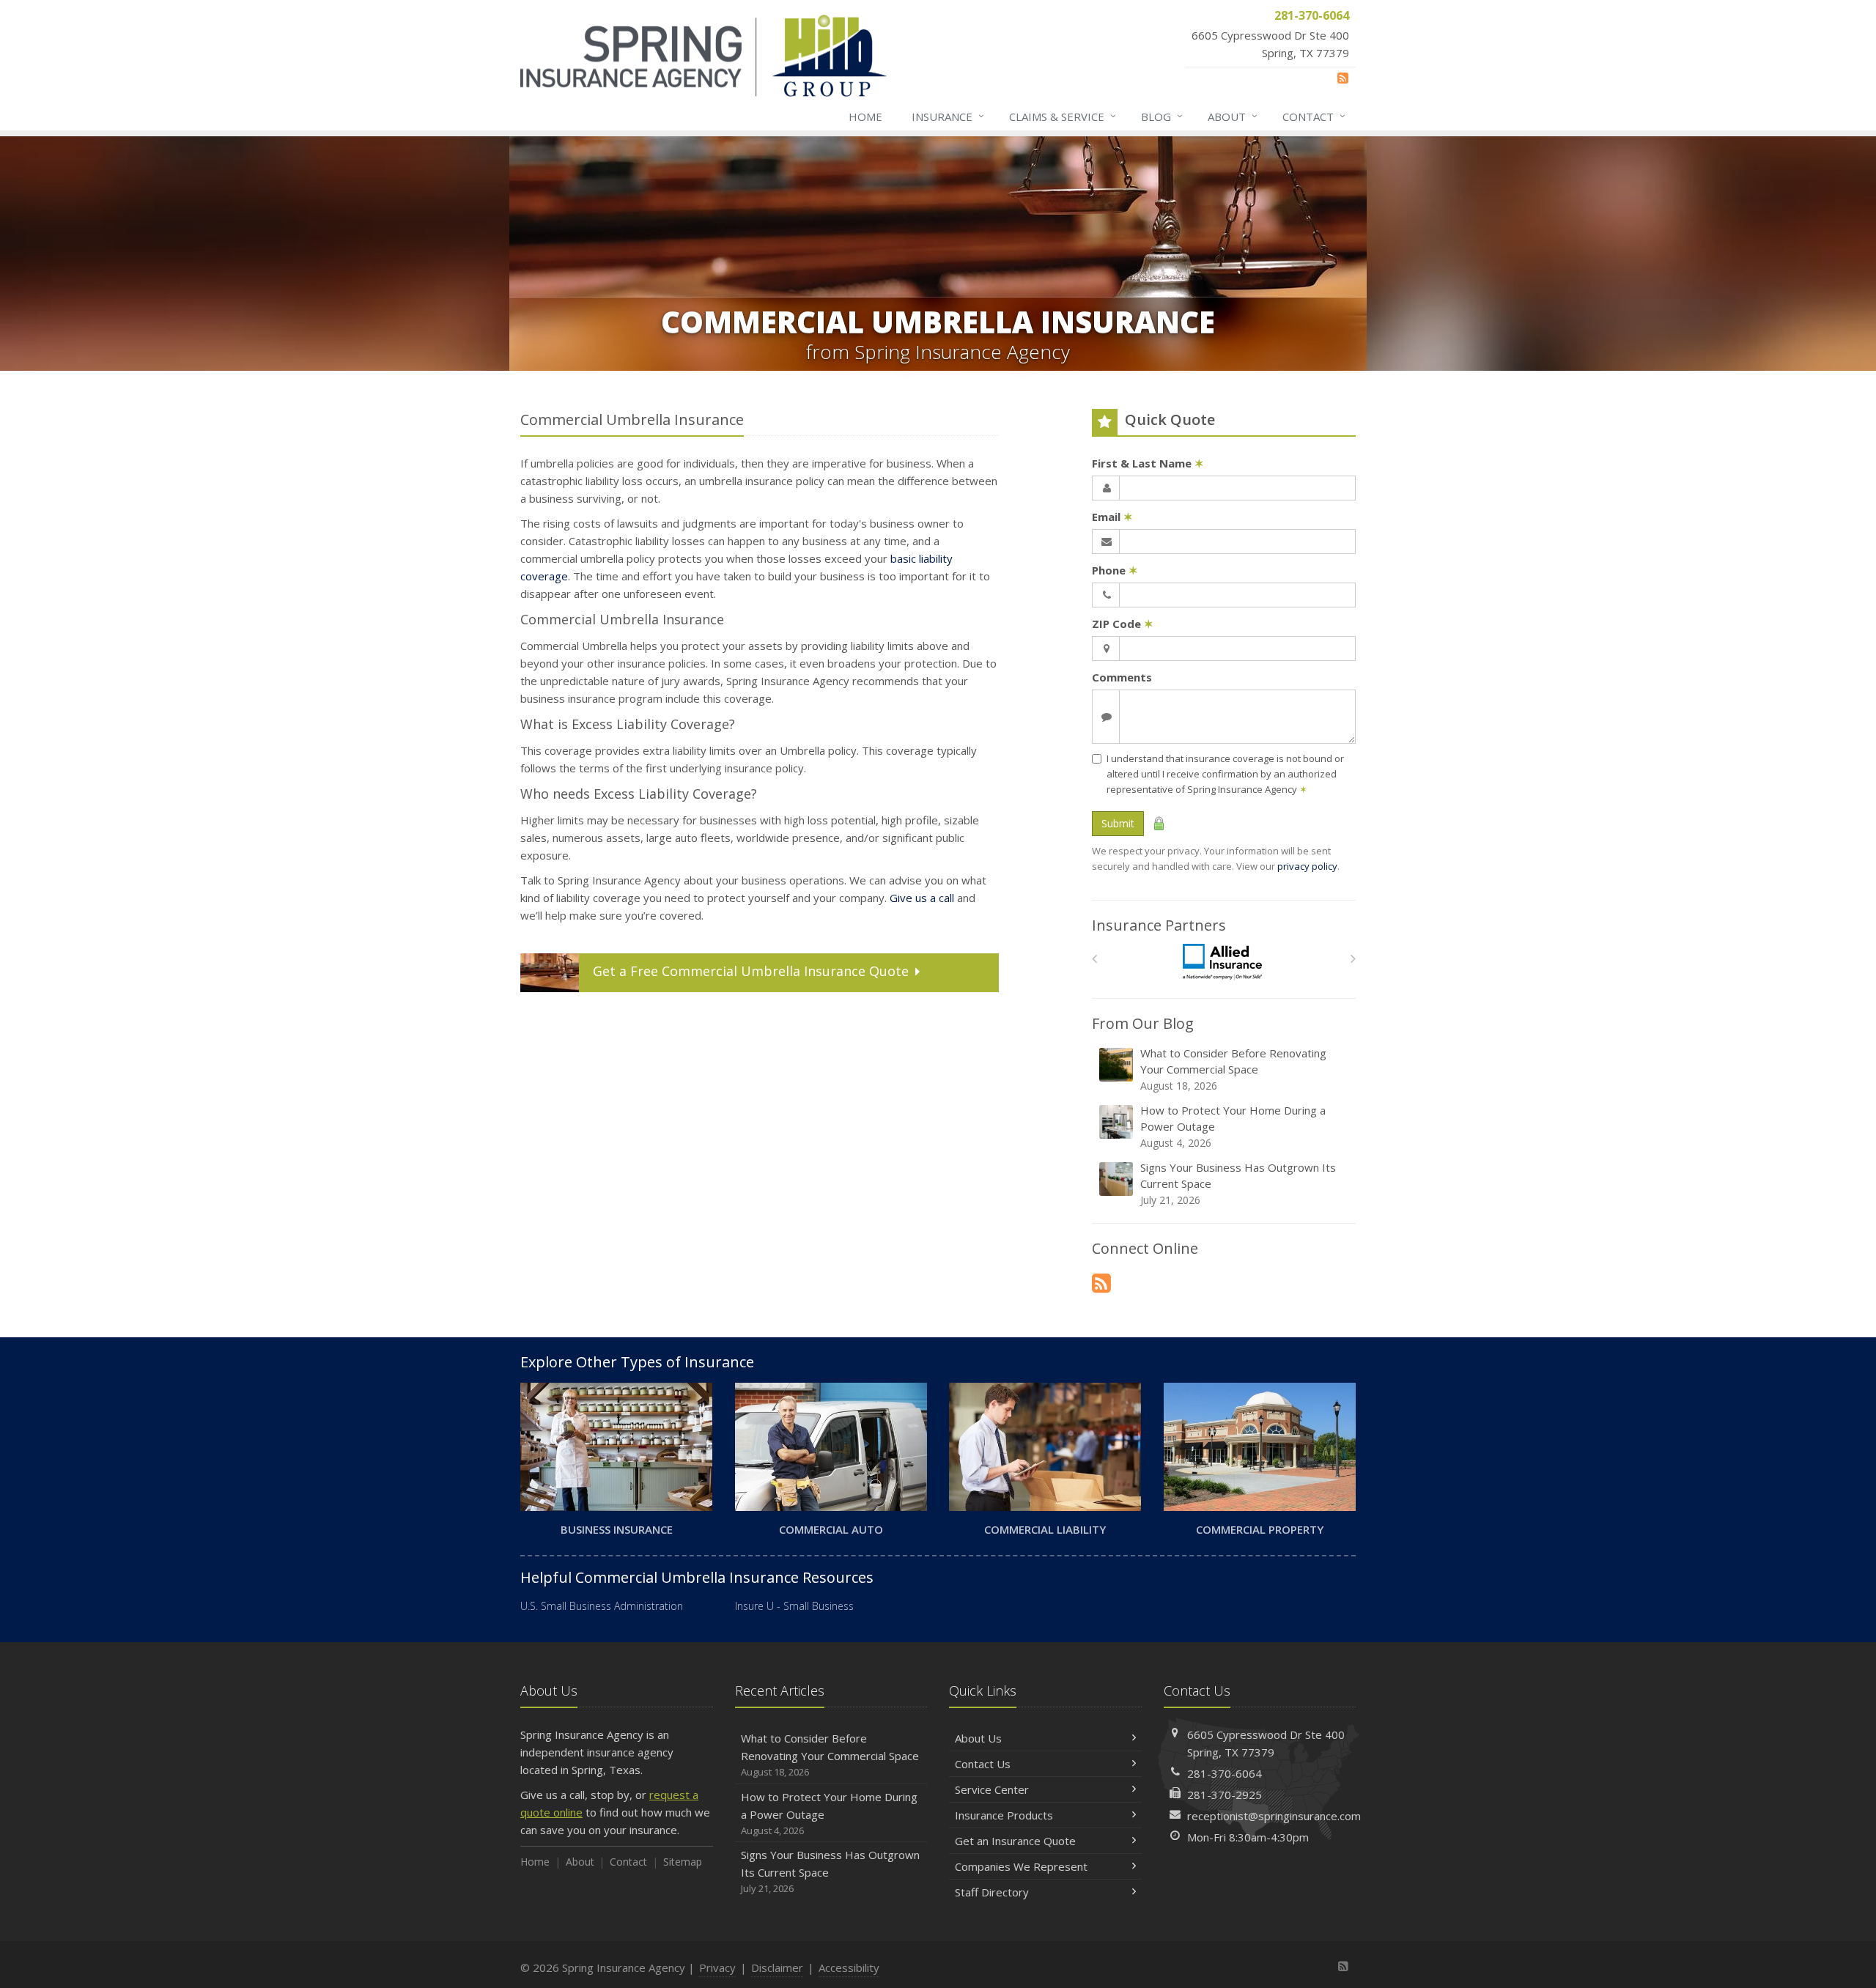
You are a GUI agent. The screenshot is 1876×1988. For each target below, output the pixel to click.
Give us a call (922, 898)
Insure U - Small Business (794, 1606)
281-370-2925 (1225, 1795)
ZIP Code (1123, 624)
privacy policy (1307, 866)
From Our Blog (1143, 1023)
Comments (1122, 677)
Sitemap (683, 1862)
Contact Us (983, 1764)
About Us (978, 1738)
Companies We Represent (1021, 1866)
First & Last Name (1148, 463)
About (1233, 116)
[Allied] (1224, 962)
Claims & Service (1063, 116)
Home (865, 117)
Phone (1115, 570)
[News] (1343, 78)
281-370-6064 (1225, 1773)
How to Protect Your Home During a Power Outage (1233, 1126)
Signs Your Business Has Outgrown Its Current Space (1238, 1183)
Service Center (992, 1789)
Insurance (948, 116)
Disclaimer (777, 1967)
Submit (1118, 823)
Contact (1314, 116)
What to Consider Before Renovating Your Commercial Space (1233, 1069)
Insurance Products (1004, 1815)
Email (1112, 517)
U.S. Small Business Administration (602, 1606)
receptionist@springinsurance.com (1274, 1816)
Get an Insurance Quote (1015, 1841)
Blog (1162, 116)
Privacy (717, 1967)
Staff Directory (992, 1892)
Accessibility (849, 1967)
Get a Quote (751, 971)
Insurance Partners (1159, 925)
